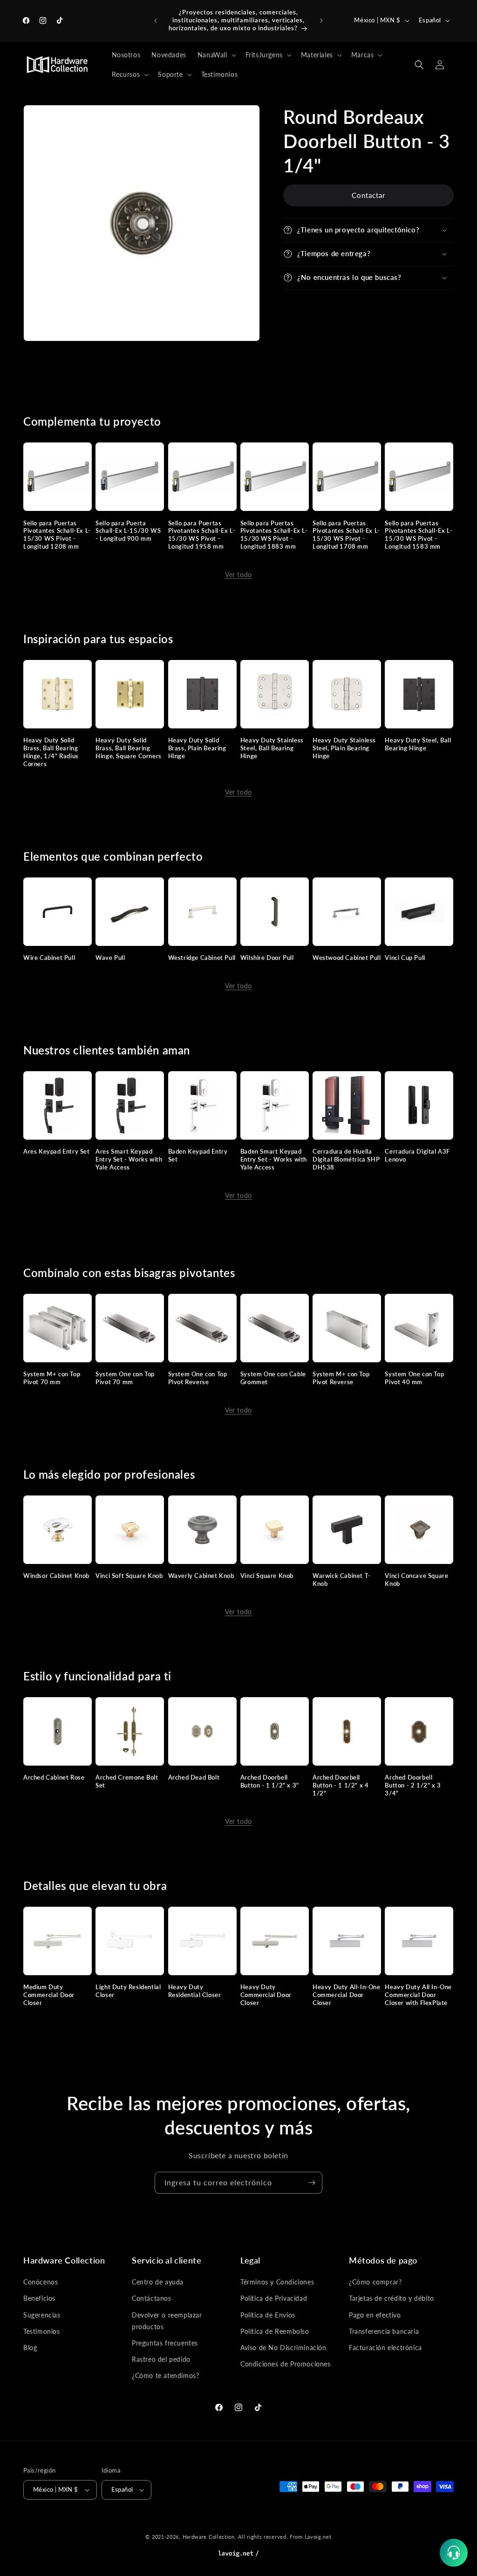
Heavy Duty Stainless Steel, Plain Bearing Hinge (344, 748)
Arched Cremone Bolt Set (127, 1781)
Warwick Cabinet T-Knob (342, 1580)
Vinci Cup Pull (405, 958)
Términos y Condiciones (277, 2282)
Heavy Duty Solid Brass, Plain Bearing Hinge (197, 748)
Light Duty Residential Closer (128, 1991)
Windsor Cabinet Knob (56, 1576)
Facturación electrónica (385, 2348)
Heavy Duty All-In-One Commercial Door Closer (347, 1995)
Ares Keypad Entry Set (57, 1151)
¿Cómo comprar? (375, 2282)
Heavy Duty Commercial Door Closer (266, 1995)
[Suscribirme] (312, 2183)
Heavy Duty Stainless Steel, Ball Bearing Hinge (272, 748)
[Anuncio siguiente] (321, 20)
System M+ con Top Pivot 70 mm (52, 1378)
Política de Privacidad (274, 2298)
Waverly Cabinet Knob (201, 1576)
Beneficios (39, 2298)
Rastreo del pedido (161, 2359)
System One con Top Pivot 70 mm (125, 1378)
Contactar (368, 195)
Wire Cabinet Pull (49, 958)
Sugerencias (42, 2315)
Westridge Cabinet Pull (202, 958)
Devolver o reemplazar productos (167, 2321)
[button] (216, 55)
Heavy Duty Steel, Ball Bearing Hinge (418, 744)
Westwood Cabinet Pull (347, 958)
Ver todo (238, 574)
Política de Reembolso (275, 2331)
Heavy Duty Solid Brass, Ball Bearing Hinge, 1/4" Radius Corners (51, 752)
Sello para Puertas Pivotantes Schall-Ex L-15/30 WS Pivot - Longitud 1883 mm (274, 535)
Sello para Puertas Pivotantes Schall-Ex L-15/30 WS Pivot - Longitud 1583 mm (419, 535)
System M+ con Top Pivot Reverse (341, 1378)
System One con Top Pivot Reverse (198, 1378)
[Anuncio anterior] (156, 20)
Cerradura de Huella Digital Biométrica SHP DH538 (346, 1159)
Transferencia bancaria (384, 2331)
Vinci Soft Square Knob (129, 1576)
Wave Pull (110, 958)
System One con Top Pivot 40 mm (414, 1378)
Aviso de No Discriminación (283, 2348)
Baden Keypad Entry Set (198, 1155)
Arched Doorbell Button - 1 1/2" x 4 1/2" (341, 1785)
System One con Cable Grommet (273, 1378)
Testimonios (42, 2331)
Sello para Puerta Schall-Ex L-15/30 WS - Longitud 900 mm (128, 531)
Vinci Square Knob (267, 1576)
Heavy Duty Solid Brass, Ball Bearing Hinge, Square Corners (129, 748)
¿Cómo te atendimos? (165, 2375)
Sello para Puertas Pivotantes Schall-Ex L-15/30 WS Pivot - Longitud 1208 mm (57, 535)
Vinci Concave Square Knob (416, 1580)
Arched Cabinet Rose (54, 1777)
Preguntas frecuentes (165, 2343)
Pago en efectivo (375, 2315)
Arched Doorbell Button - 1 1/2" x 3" (270, 1781)
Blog (30, 2348)
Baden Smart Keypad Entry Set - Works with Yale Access (274, 1159)
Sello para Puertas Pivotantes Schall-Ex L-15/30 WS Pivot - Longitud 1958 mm (202, 535)
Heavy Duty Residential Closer (195, 1991)
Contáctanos (152, 2298)
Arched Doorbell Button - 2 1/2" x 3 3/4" (413, 1785)
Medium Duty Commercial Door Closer (49, 1995)
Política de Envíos (268, 2315)
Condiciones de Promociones (286, 2364)
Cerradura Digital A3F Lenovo (417, 1155)
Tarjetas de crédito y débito (392, 2298)
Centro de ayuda (158, 2282)
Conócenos (41, 2282)
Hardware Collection (209, 2537)
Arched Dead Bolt (194, 1777)
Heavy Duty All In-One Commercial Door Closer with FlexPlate (418, 1995)
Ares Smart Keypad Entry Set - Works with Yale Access (129, 1159)
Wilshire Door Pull (267, 958)
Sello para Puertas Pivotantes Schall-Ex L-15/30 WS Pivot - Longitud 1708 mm (346, 535)
